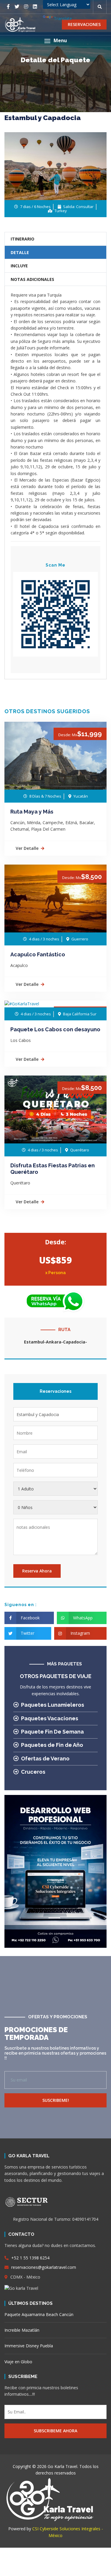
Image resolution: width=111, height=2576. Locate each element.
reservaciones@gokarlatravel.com (43, 2267)
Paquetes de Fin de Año (52, 1745)
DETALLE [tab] (20, 252)
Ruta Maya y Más (32, 812)
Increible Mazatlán (22, 2330)
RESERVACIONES (84, 24)
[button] (55, 41)
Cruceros (33, 1772)
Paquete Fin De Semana (52, 1732)
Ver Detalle (27, 848)
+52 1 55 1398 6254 (30, 2258)
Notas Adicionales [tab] (32, 279)
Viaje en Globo (18, 2362)
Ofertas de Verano (45, 1758)
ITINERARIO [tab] (22, 239)
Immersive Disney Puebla (29, 2346)
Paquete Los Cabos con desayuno (55, 1029)
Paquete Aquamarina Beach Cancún (39, 2314)
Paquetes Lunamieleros (53, 1705)
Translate (63, 18)
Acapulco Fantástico (38, 954)
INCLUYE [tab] (19, 266)
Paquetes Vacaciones (50, 1718)
